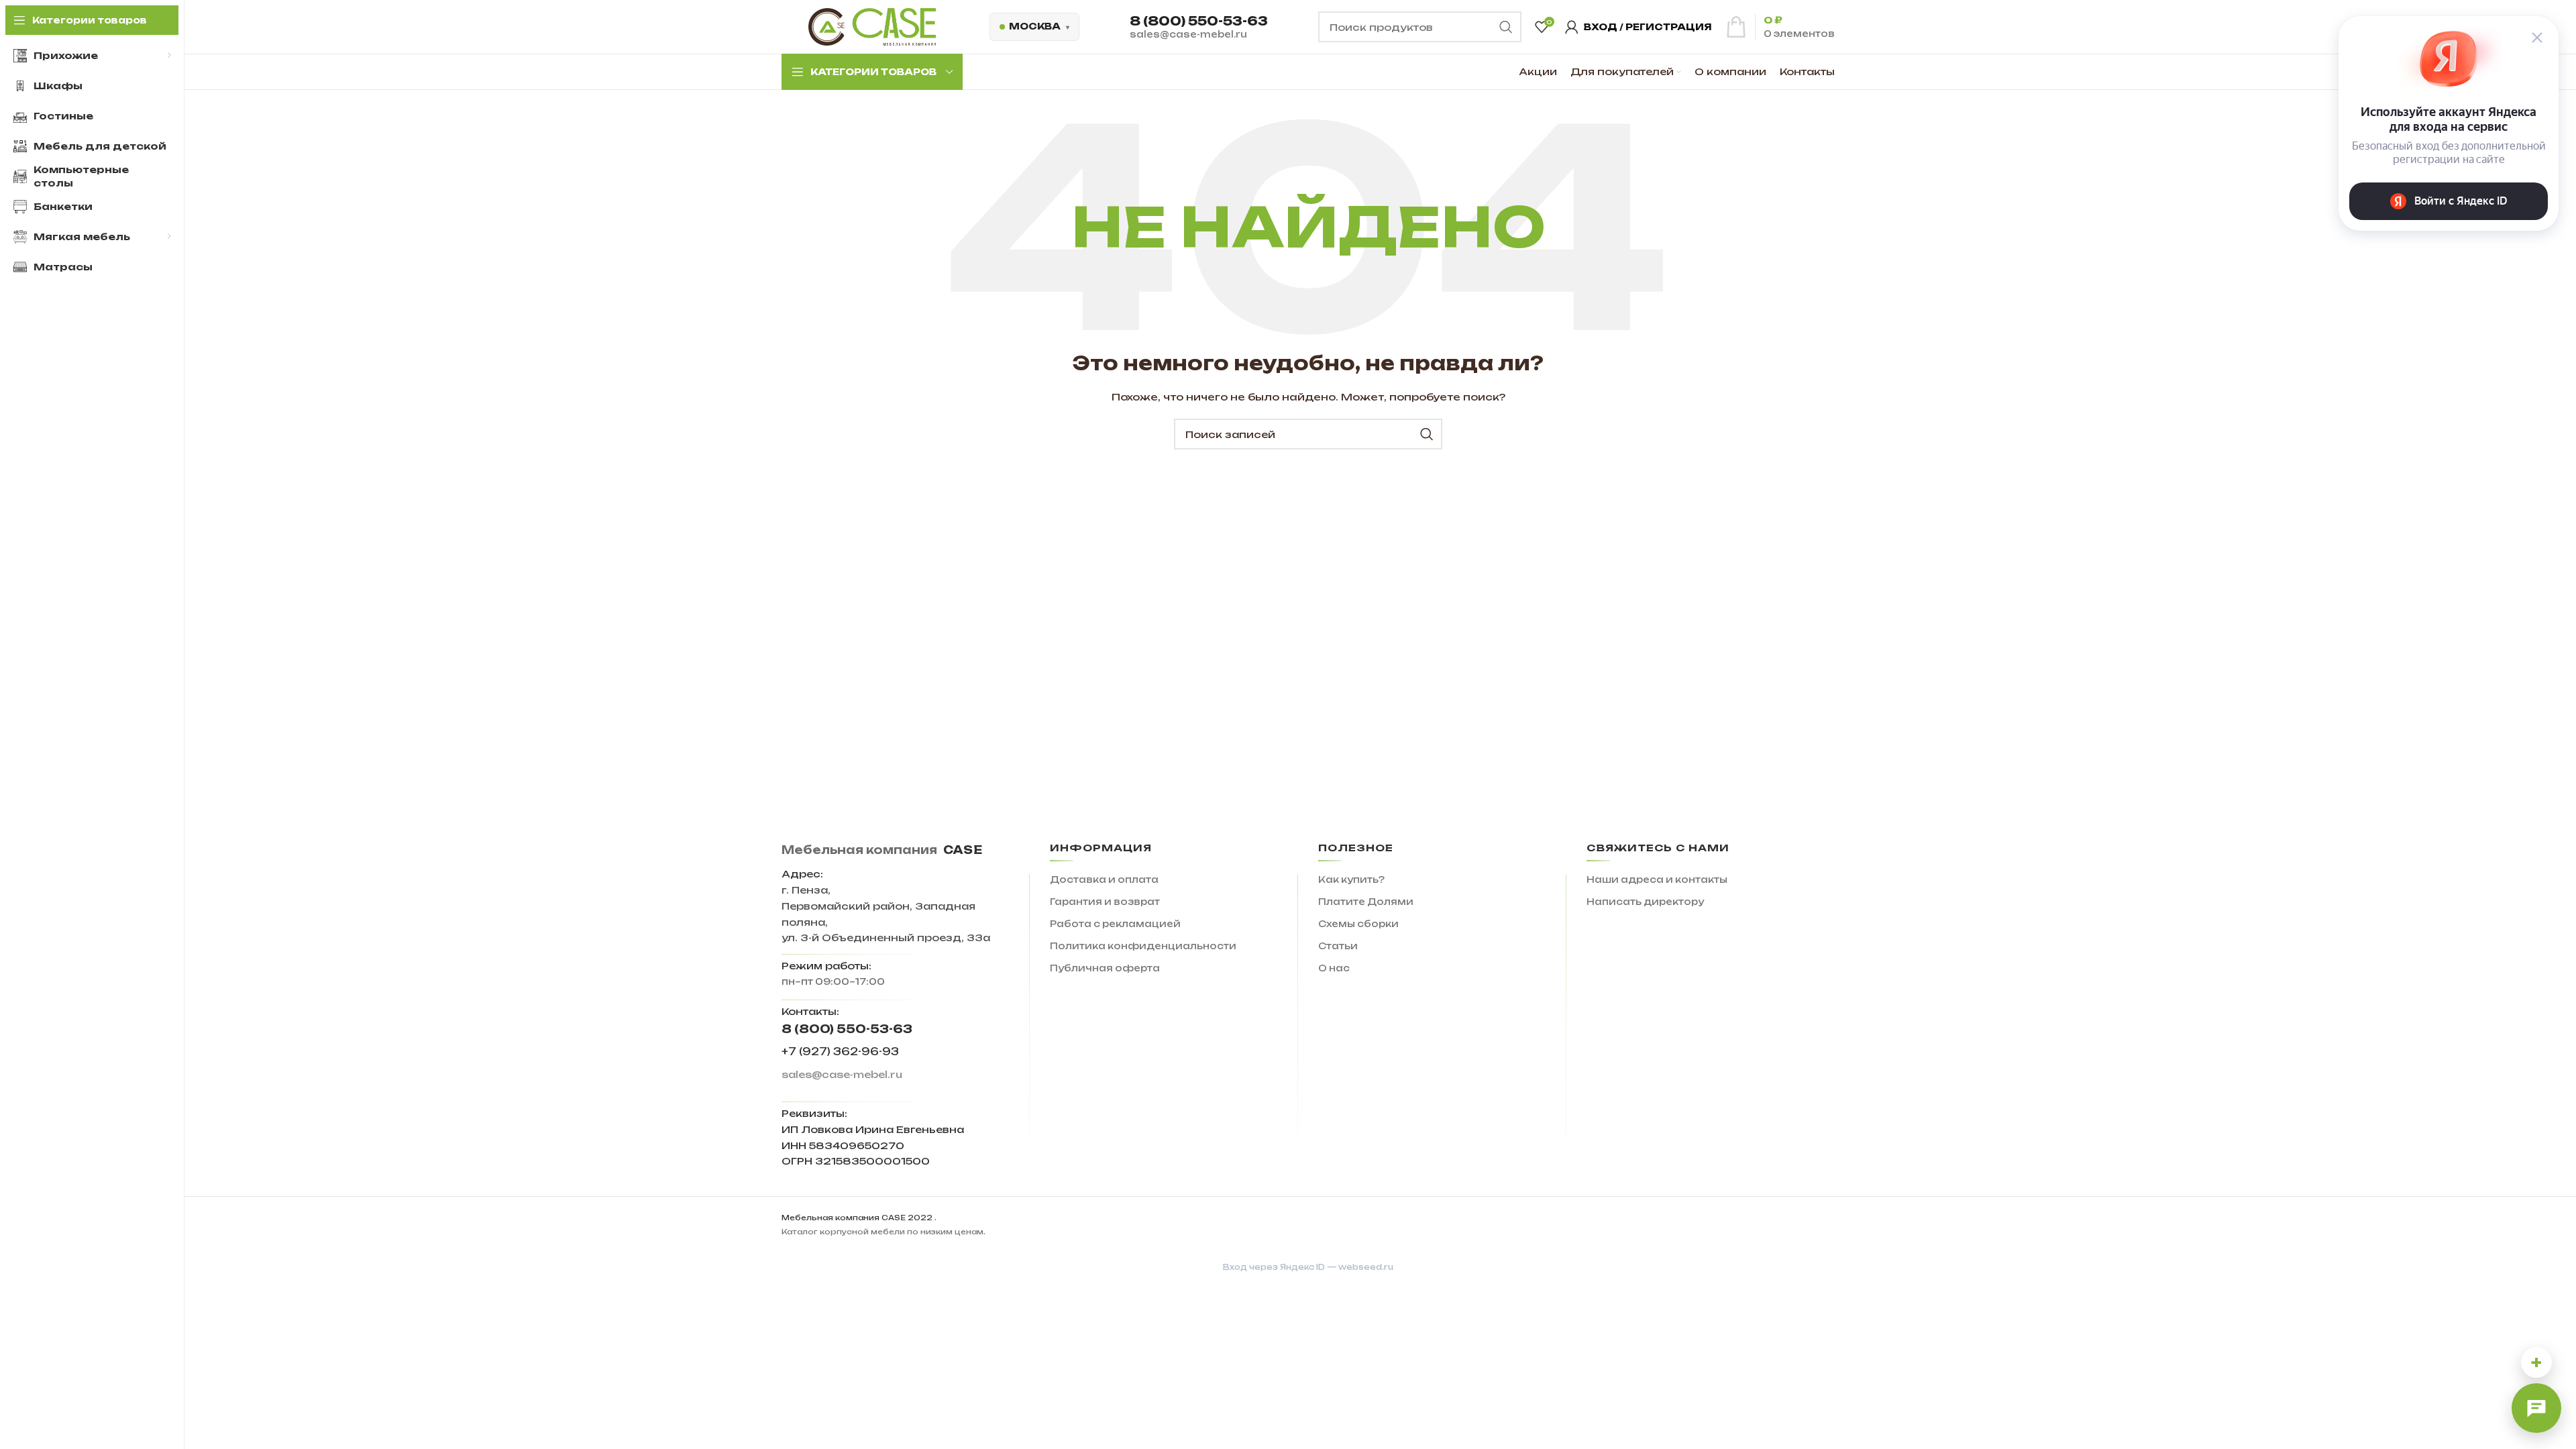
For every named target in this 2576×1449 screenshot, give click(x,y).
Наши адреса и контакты (1657, 879)
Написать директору (1645, 902)
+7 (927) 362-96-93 (840, 1052)
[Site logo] (872, 26)
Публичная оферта (1105, 968)
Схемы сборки (1358, 924)
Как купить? (1351, 879)
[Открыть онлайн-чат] (2536, 1408)
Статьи (1338, 946)
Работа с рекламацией (1115, 924)
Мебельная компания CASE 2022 (857, 1218)
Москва (1035, 26)
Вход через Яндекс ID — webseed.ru (1308, 1267)
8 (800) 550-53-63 (1199, 21)
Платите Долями (1366, 902)
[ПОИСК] (1427, 434)
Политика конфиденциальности (1143, 946)
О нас (1334, 968)
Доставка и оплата (1104, 879)
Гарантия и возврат (1105, 902)
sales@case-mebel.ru (1188, 34)
